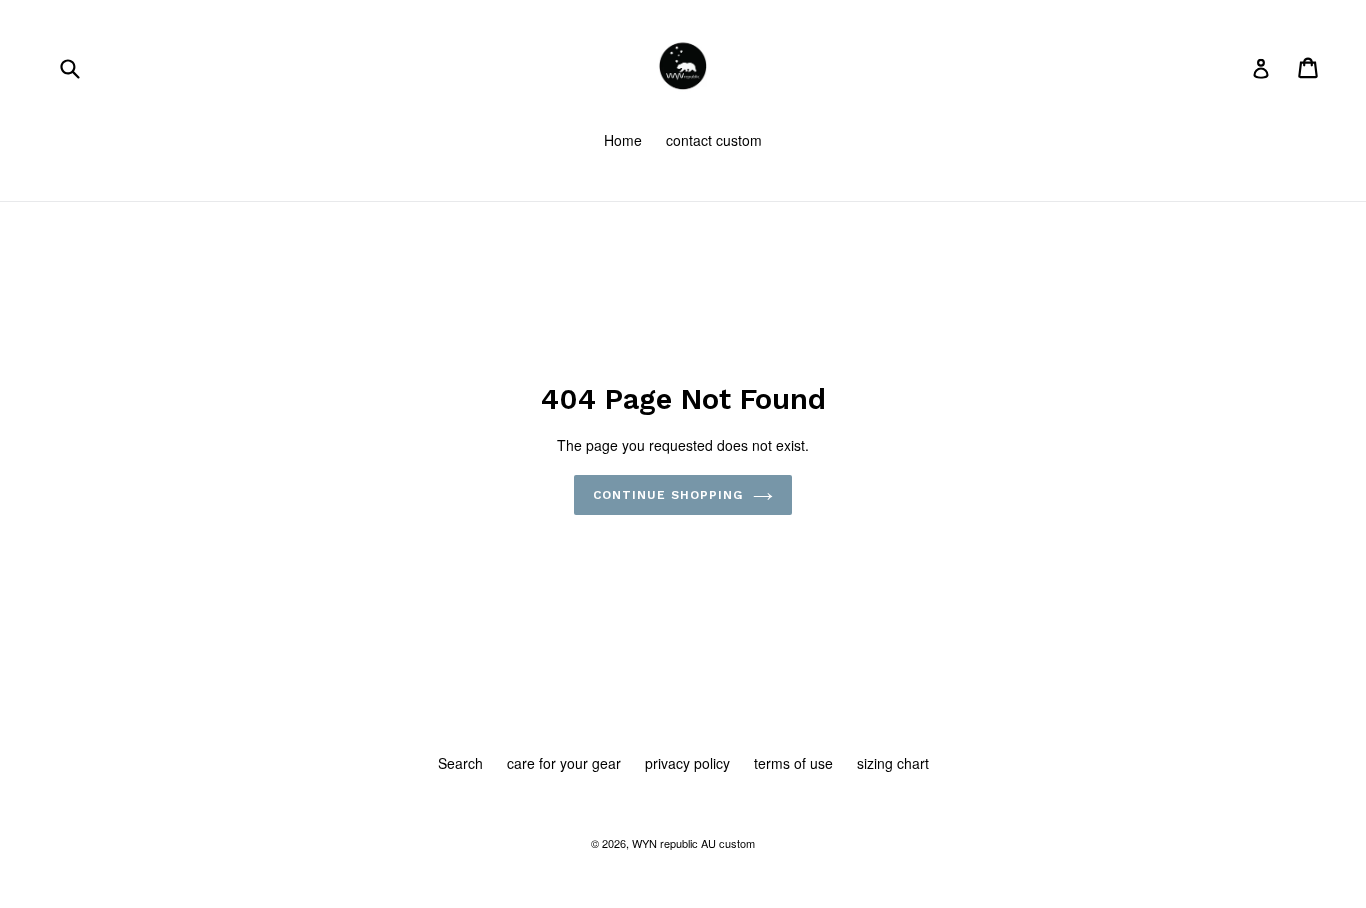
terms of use (793, 763)
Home (623, 140)
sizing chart (893, 763)
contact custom (714, 140)
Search (460, 763)
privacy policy (687, 763)
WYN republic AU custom (693, 843)
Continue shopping (667, 495)
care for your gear (564, 763)
